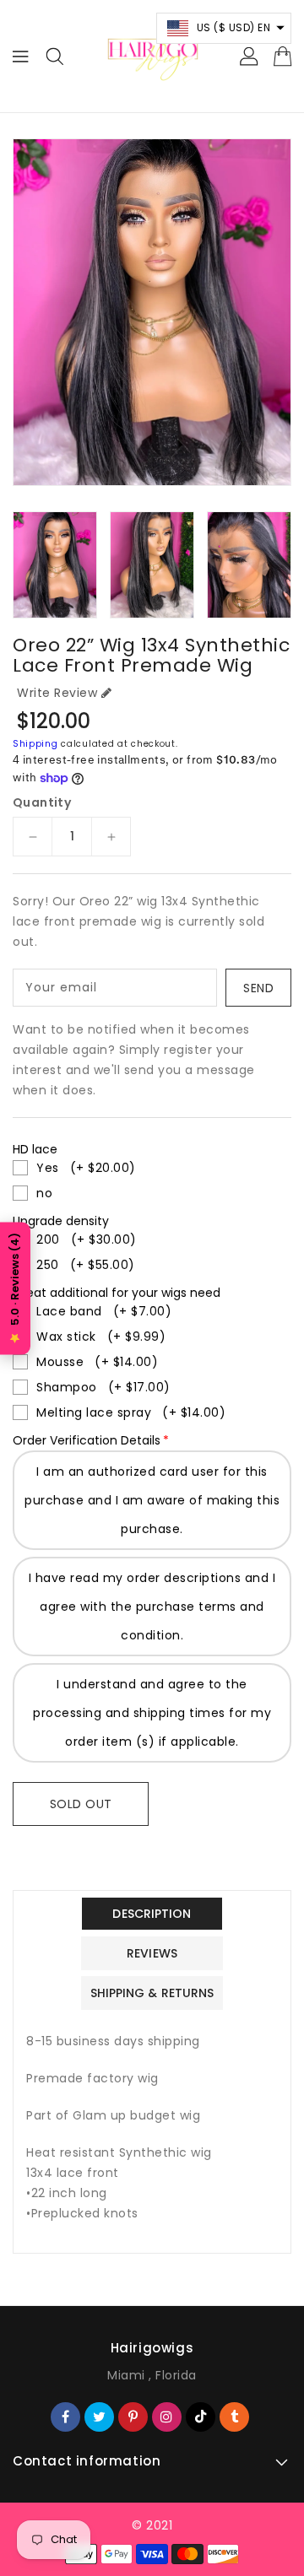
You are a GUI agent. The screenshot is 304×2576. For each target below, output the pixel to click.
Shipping (35, 744)
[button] (224, 28)
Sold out (81, 1804)
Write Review (57, 693)
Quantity (42, 802)
